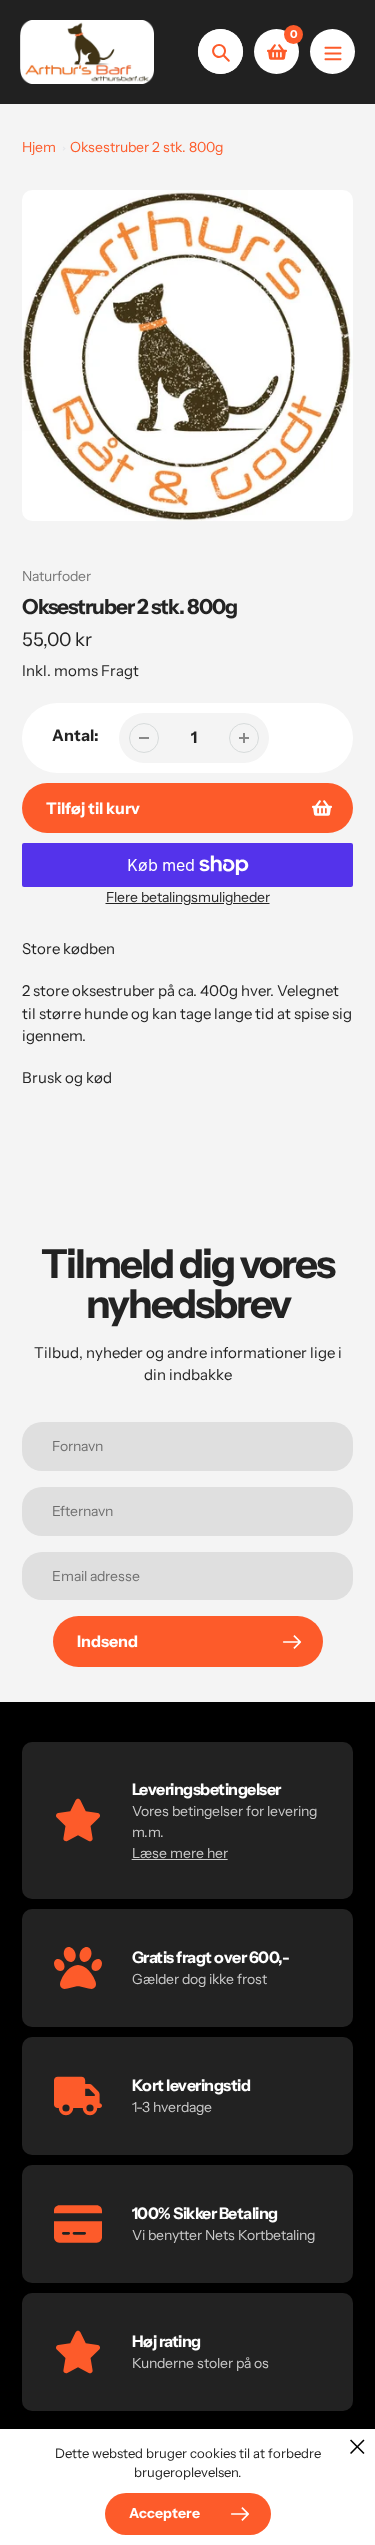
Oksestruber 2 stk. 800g (146, 147)
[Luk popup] (357, 2446)
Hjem (39, 147)
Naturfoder (56, 576)
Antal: (75, 735)
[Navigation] (332, 51)
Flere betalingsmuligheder (188, 897)
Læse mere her (180, 1853)
